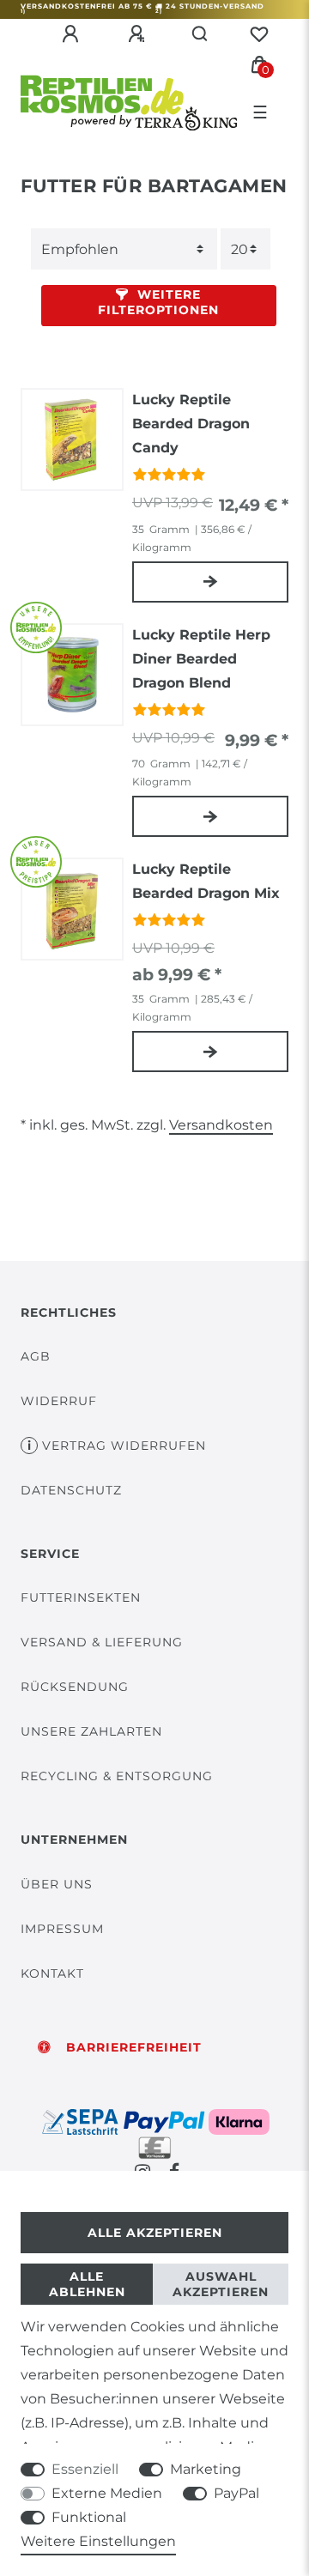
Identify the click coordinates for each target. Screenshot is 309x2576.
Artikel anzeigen (210, 582)
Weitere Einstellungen (98, 2541)
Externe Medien (107, 2493)
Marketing (206, 2469)
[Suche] (200, 34)
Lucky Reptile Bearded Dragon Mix (206, 881)
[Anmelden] (73, 34)
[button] (159, 306)
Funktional (89, 2517)
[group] (72, 439)
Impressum (62, 1929)
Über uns (57, 1884)
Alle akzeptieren (155, 2233)
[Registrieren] (139, 34)
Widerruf (59, 1401)
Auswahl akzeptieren (221, 2284)
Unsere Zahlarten (91, 1731)
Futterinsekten (81, 1597)
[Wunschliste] (259, 34)
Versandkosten (221, 1125)
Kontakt (52, 1973)
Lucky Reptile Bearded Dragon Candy (191, 424)
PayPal (236, 2493)
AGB (36, 1356)
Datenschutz (71, 1490)
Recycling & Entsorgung (117, 1776)
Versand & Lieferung (102, 1642)
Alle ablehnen (87, 2284)
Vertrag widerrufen (124, 1446)
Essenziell (85, 2469)
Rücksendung (75, 1687)
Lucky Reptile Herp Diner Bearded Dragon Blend (201, 659)
